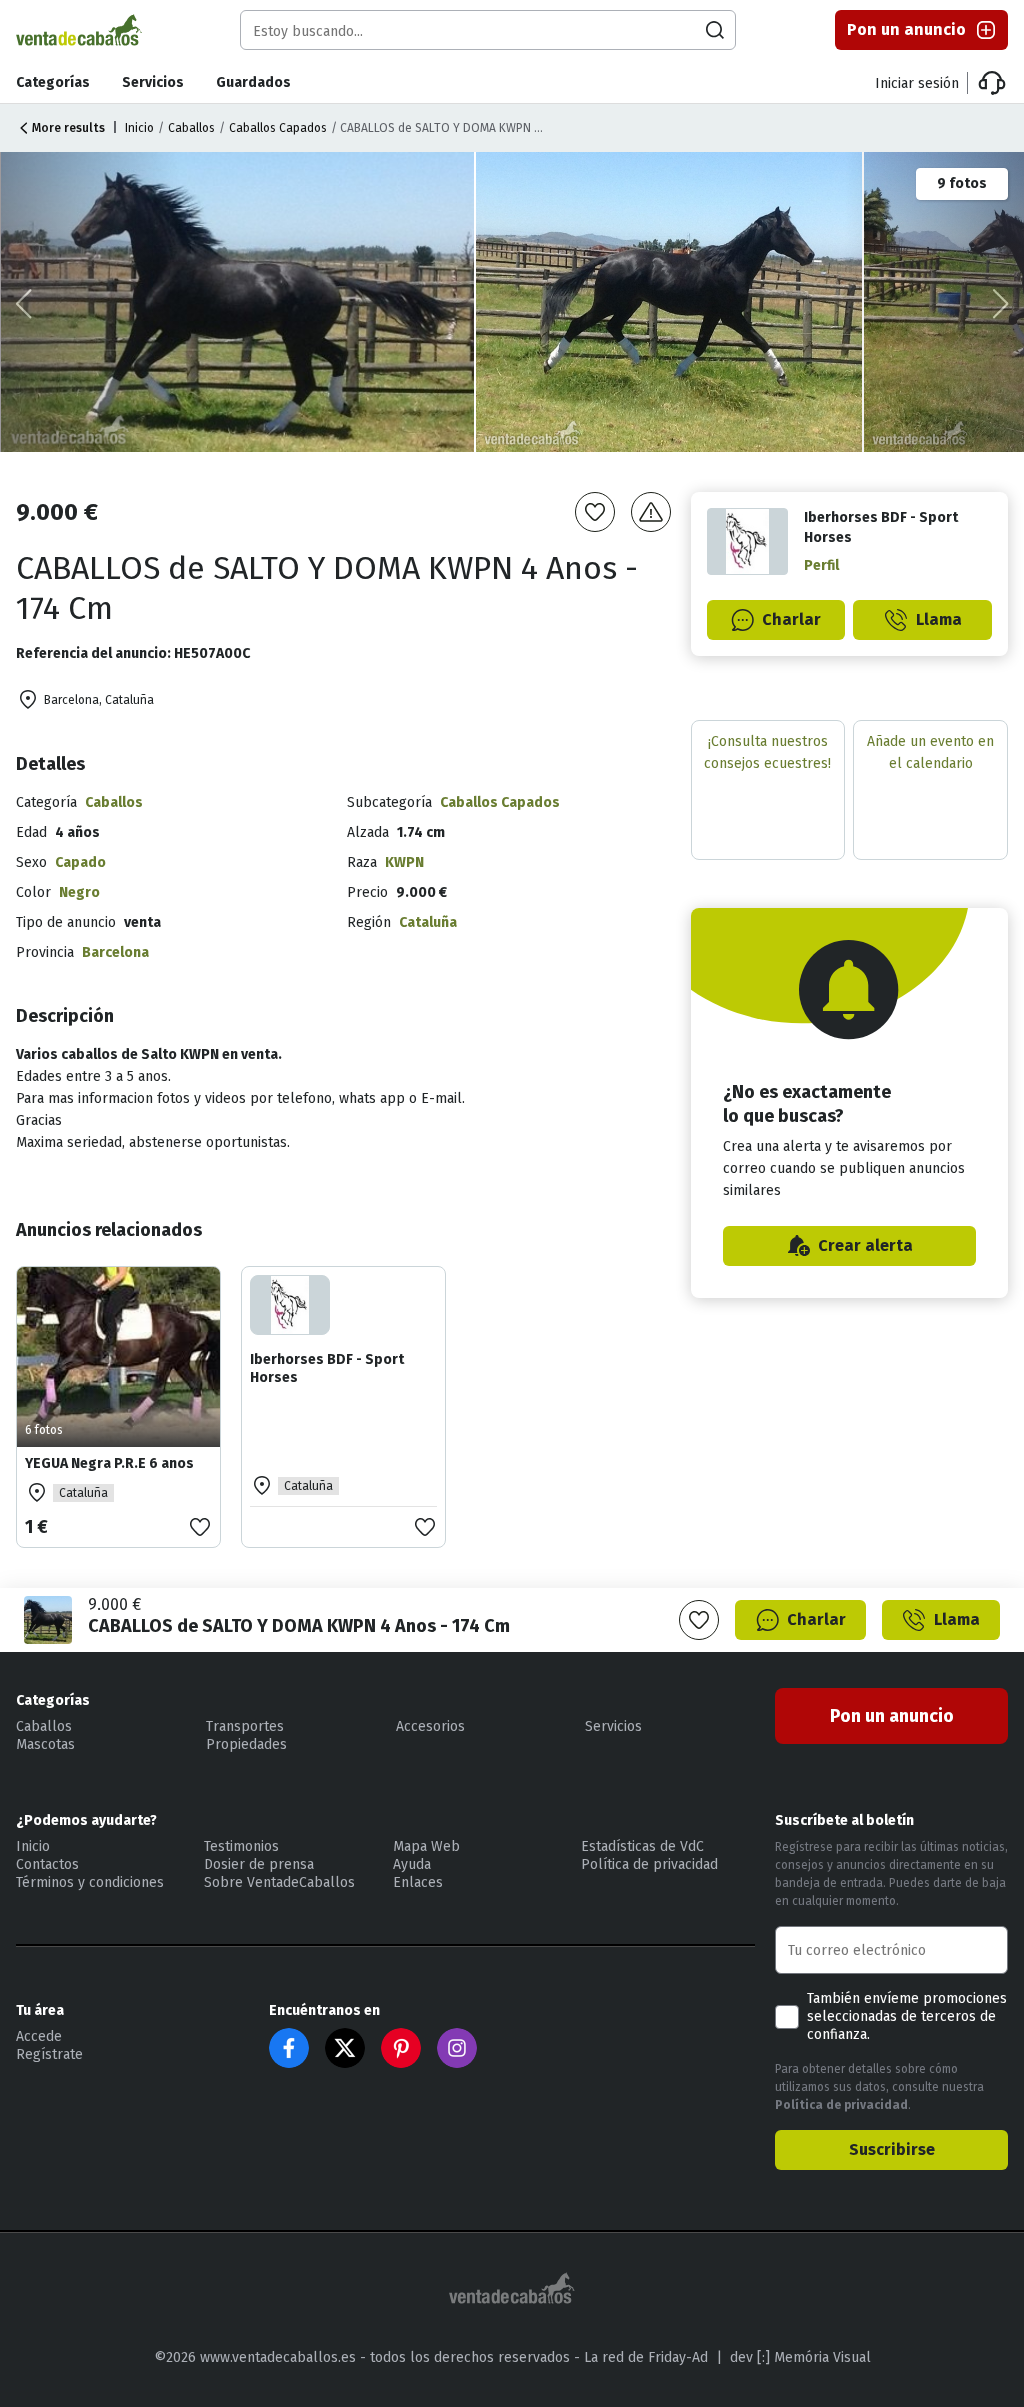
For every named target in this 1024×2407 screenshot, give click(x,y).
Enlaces (418, 1882)
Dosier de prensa (259, 1864)
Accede (39, 2036)
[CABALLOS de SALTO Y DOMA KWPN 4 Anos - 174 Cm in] (238, 302)
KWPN (404, 862)
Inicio (139, 128)
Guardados (253, 82)
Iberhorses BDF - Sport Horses (327, 1368)
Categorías (53, 82)
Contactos (47, 1864)
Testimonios (241, 1846)
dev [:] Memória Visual (800, 2357)
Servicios (153, 82)
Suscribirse (892, 2149)
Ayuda (412, 1864)
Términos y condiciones (90, 1882)
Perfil (821, 565)
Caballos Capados (278, 128)
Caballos (191, 128)
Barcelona (115, 952)
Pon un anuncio (906, 29)
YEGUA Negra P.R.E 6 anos (109, 1463)
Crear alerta (865, 1245)
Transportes (245, 1726)
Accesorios (430, 1726)
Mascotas (45, 1744)
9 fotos (962, 183)
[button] (1000, 304)
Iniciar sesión (917, 83)
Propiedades (246, 1744)
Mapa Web (426, 1846)
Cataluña (428, 922)
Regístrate (49, 2054)
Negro (79, 892)
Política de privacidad (649, 1864)
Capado (80, 862)
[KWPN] (670, 302)
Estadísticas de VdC (642, 1846)
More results (68, 128)
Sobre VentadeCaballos (279, 1882)
